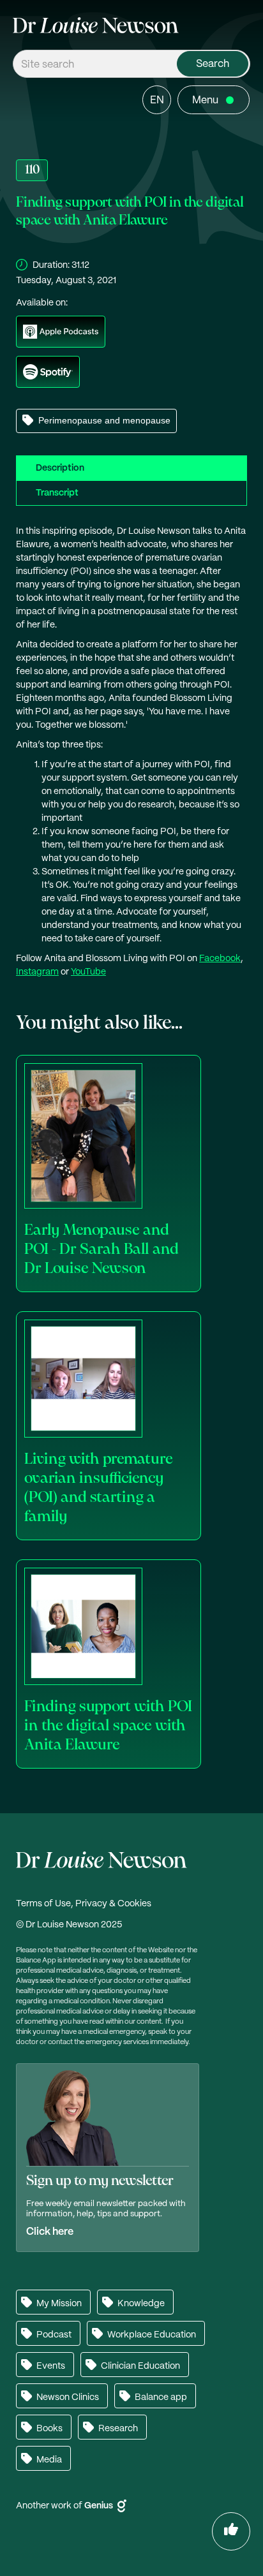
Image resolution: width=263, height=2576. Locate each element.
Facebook (220, 959)
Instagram (37, 972)
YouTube (88, 972)
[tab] (131, 468)
